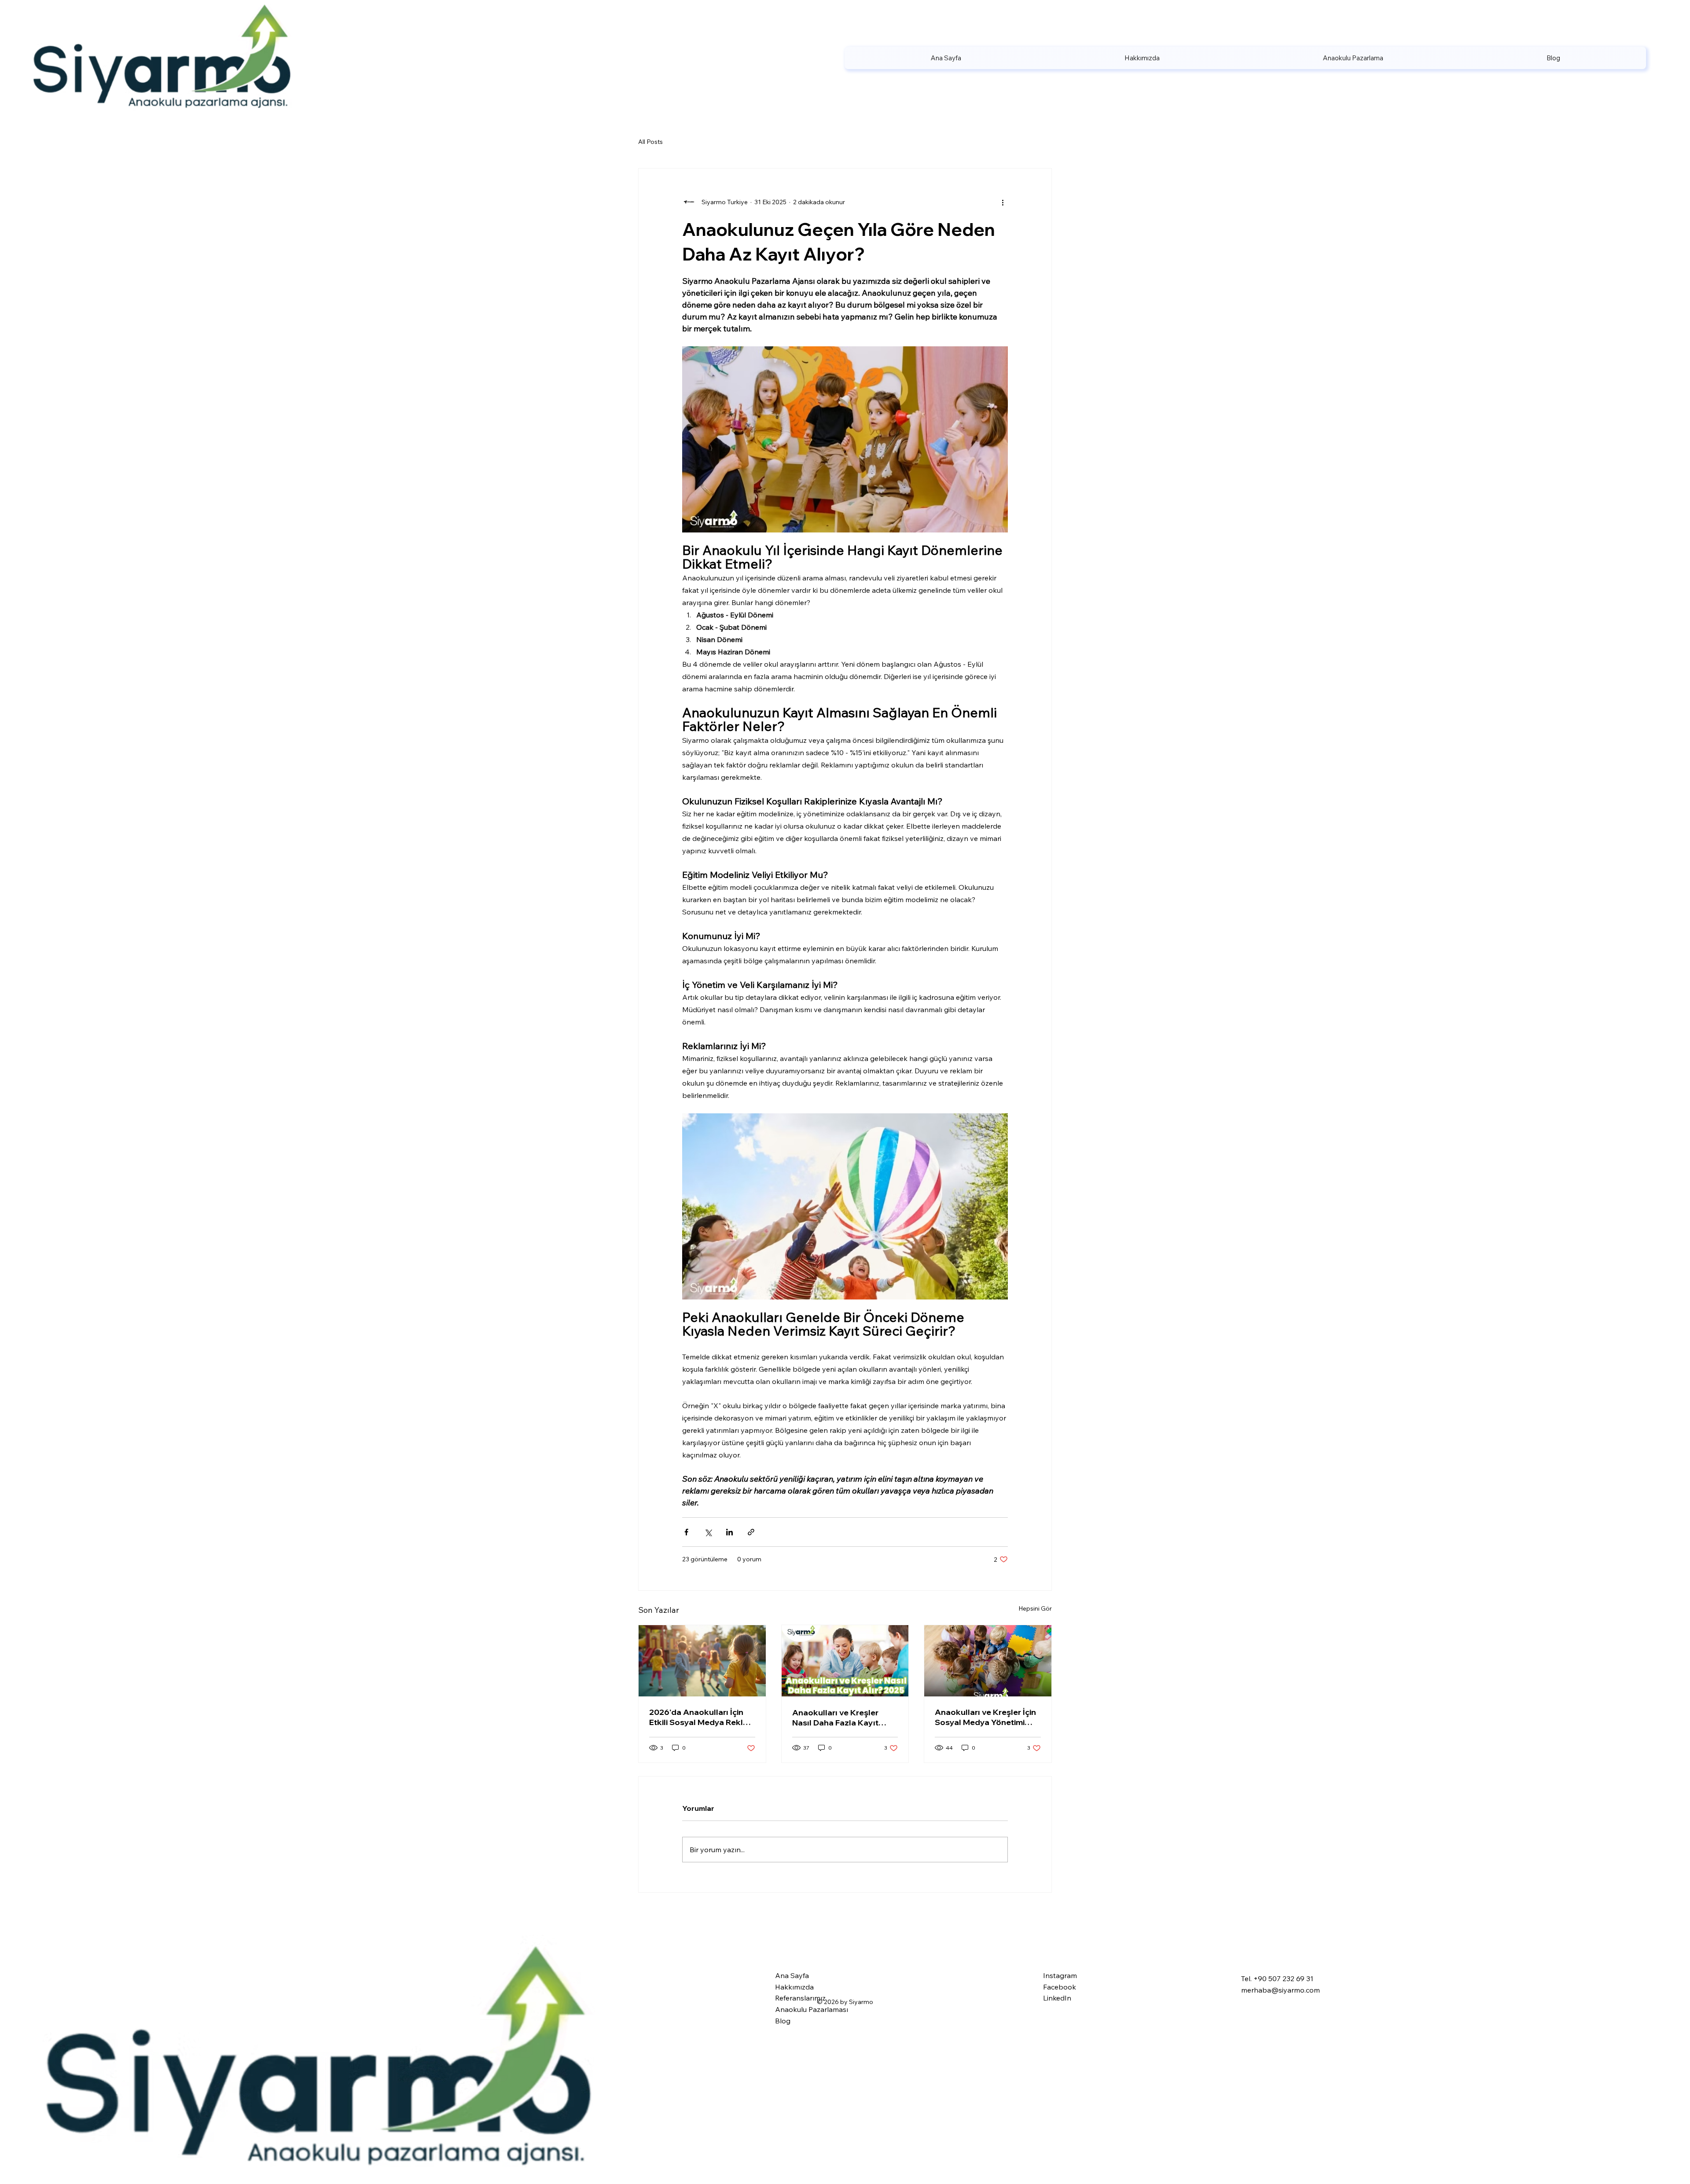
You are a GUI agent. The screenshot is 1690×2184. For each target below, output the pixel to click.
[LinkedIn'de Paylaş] (729, 1532)
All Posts (650, 142)
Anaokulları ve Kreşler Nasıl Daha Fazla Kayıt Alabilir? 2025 (835, 1718)
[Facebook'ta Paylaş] (686, 1532)
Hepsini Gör (1035, 1608)
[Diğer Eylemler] (1003, 202)
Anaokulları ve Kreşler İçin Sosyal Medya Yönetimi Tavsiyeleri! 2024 (985, 1717)
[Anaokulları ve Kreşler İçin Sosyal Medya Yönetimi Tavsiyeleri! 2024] (988, 1661)
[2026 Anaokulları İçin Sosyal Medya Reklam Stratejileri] (702, 1661)
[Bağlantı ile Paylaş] (751, 1532)
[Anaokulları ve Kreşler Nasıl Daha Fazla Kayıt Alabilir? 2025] (845, 1661)
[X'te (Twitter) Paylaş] (708, 1532)
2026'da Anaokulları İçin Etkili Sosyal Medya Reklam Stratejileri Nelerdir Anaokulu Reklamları (702, 1717)
